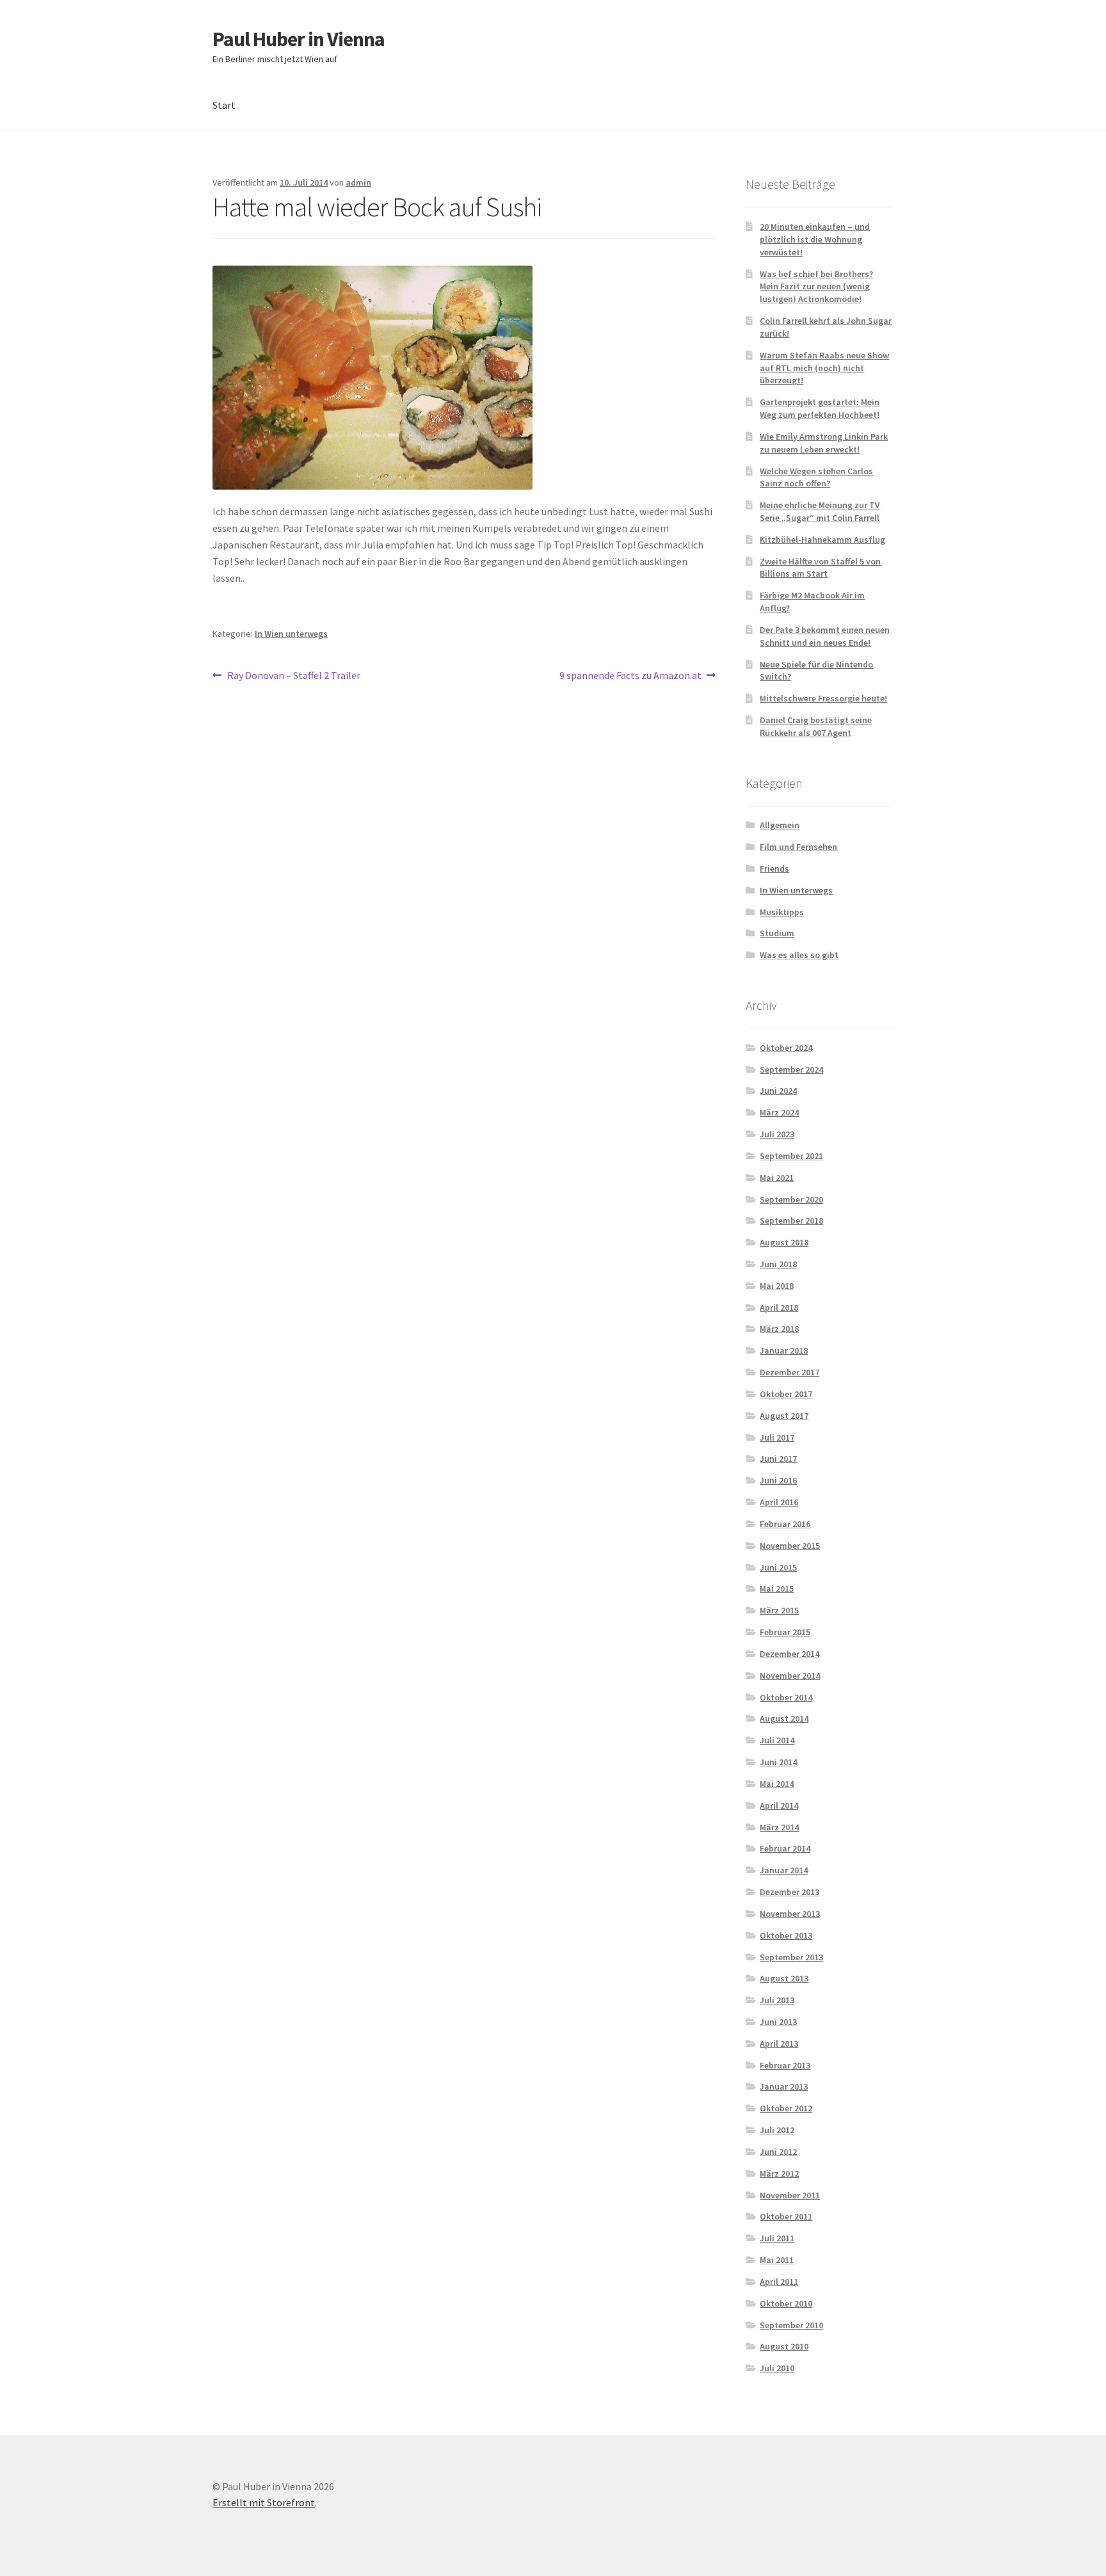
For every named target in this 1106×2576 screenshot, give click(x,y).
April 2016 (779, 1502)
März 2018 (779, 1329)
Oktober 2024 (786, 1048)
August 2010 (784, 2346)
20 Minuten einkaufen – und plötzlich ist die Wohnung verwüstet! (815, 239)
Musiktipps (782, 912)
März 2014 (779, 1827)
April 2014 (779, 1805)
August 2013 (784, 1978)
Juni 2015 (778, 1567)
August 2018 (784, 1242)
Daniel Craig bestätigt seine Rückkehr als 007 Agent (816, 726)
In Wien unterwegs (291, 634)
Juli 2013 (777, 2000)
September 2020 (791, 1199)
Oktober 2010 (786, 2303)
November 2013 (790, 1914)
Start (224, 105)
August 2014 (784, 1718)
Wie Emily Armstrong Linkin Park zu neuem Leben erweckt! (824, 443)
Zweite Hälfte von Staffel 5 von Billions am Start (820, 568)
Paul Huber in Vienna (299, 39)
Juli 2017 (777, 1437)
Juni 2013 (778, 2022)
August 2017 (784, 1416)
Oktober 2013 (786, 1935)
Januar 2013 (784, 2086)
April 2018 (779, 1308)
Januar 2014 (784, 1870)
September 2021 (791, 1156)
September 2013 (791, 1957)
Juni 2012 (778, 2152)
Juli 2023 (777, 1134)
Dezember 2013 (789, 1892)
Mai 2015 (777, 1588)
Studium (777, 933)
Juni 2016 (778, 1480)
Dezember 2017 (789, 1372)
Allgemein (780, 825)
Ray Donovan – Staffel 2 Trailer (293, 676)
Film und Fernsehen (798, 847)
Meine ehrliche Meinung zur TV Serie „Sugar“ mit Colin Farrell (820, 511)
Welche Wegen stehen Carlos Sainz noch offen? (816, 477)
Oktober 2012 (786, 2108)
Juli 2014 (777, 1740)
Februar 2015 (785, 1632)
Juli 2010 (777, 2368)
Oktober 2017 (786, 1394)
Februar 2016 (785, 1524)
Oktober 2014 (786, 1697)
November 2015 (790, 1546)
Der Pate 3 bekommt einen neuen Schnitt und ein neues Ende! (825, 636)
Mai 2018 (777, 1286)
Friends (774, 868)
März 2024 (779, 1112)
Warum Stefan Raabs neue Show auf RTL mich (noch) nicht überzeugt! (824, 368)
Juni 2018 (778, 1264)
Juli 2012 (777, 2130)
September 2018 (791, 1220)
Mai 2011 (777, 2260)
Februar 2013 (785, 2065)
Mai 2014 (777, 1784)
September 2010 (791, 2325)
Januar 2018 (784, 1350)
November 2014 (790, 1676)
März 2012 (779, 2173)
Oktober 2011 (786, 2216)
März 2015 (779, 1610)
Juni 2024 (778, 1091)
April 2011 (779, 2282)
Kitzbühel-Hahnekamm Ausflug (822, 540)
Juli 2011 (777, 2238)
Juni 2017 (778, 1459)
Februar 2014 (785, 1848)
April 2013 (779, 2044)
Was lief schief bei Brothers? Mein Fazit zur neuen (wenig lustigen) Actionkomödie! (816, 287)
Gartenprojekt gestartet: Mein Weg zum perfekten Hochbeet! (820, 408)
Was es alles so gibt (799, 955)
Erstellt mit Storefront (264, 2502)
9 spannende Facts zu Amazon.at (630, 676)
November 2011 (790, 2195)
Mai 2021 (777, 1178)
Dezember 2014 (789, 1654)
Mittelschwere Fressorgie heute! (823, 698)
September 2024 (791, 1069)
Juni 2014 (778, 1762)
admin (358, 182)
